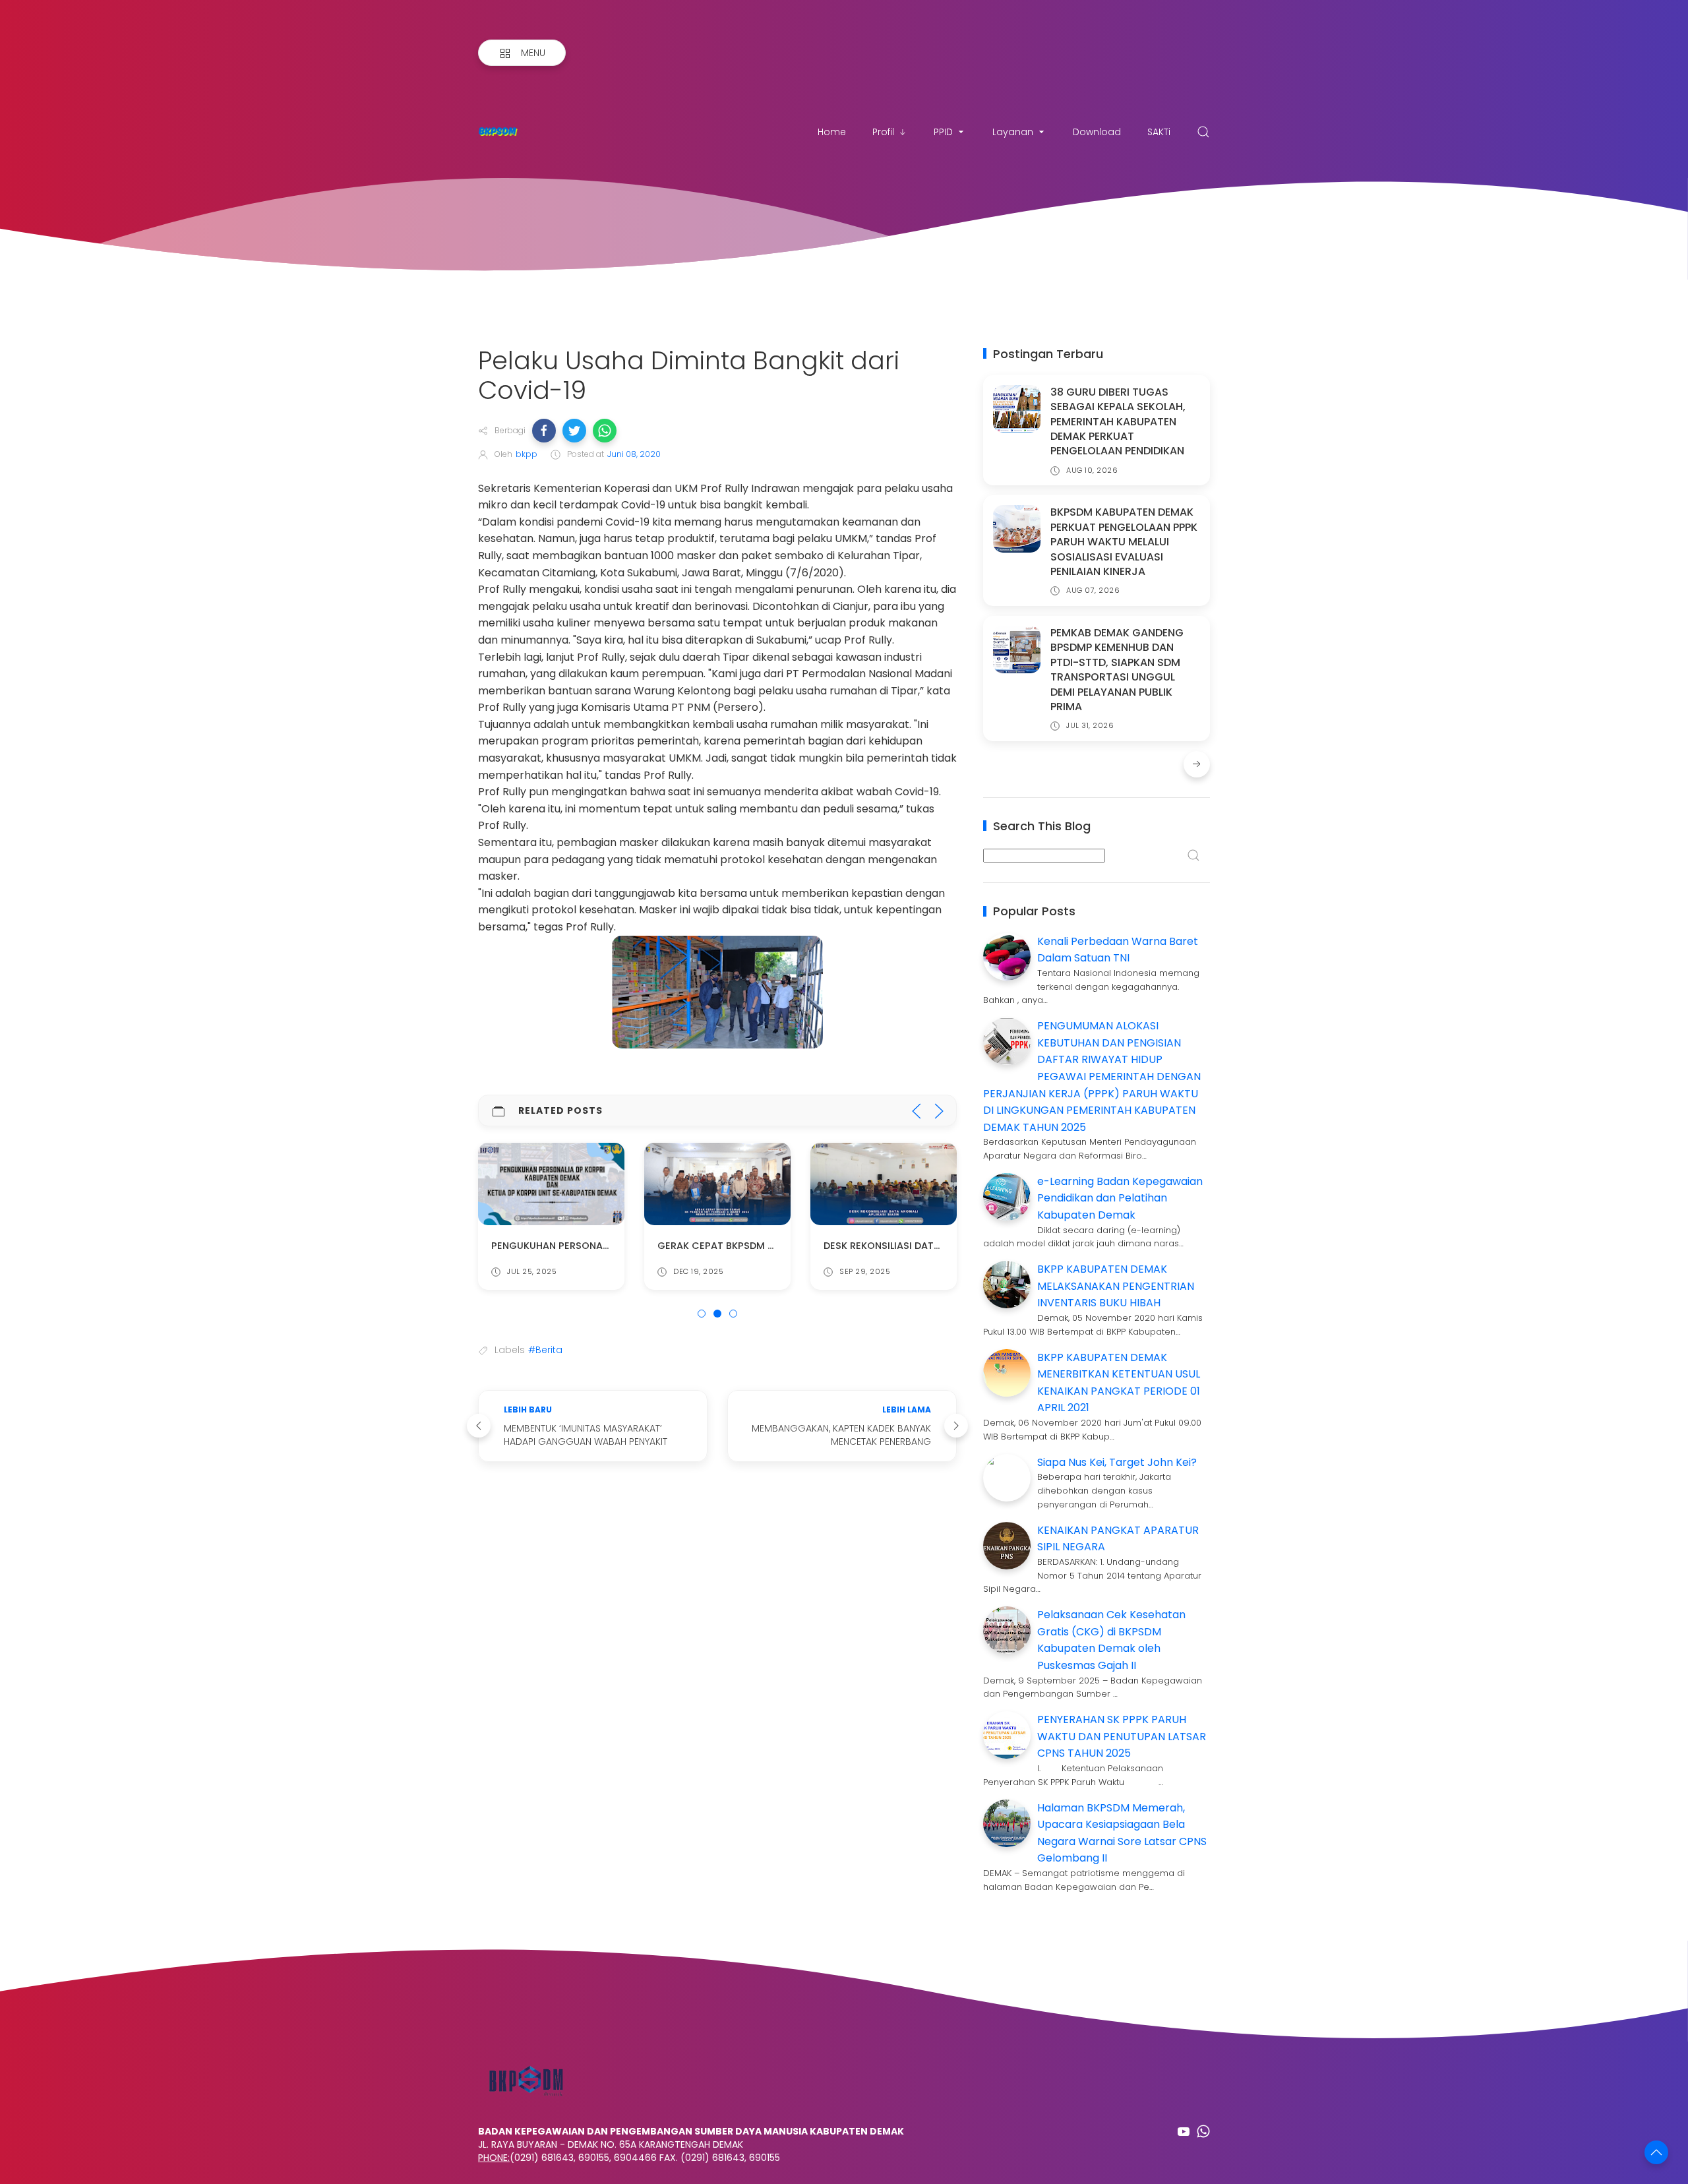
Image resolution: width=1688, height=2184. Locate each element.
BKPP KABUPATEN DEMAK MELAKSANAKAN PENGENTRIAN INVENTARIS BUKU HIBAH (1116, 1286)
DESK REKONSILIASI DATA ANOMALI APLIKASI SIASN (941, 1246)
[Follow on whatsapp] (1203, 2131)
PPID (943, 132)
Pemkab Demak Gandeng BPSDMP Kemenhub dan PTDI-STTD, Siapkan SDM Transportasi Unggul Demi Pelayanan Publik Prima (1117, 670)
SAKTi (1159, 132)
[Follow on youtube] (1184, 2131)
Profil (883, 132)
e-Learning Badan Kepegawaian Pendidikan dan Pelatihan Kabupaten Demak (1120, 1198)
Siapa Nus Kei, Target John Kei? (1117, 1462)
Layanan (1013, 132)
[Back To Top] (1656, 2152)
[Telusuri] (1203, 132)
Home (832, 132)
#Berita (545, 1350)
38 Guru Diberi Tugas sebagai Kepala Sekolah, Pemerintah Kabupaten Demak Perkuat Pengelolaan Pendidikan (1118, 422)
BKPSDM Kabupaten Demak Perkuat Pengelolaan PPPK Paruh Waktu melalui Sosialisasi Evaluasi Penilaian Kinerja (1124, 542)
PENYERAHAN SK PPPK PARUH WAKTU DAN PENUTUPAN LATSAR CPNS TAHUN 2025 (1122, 1736)
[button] (544, 431)
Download (1097, 132)
